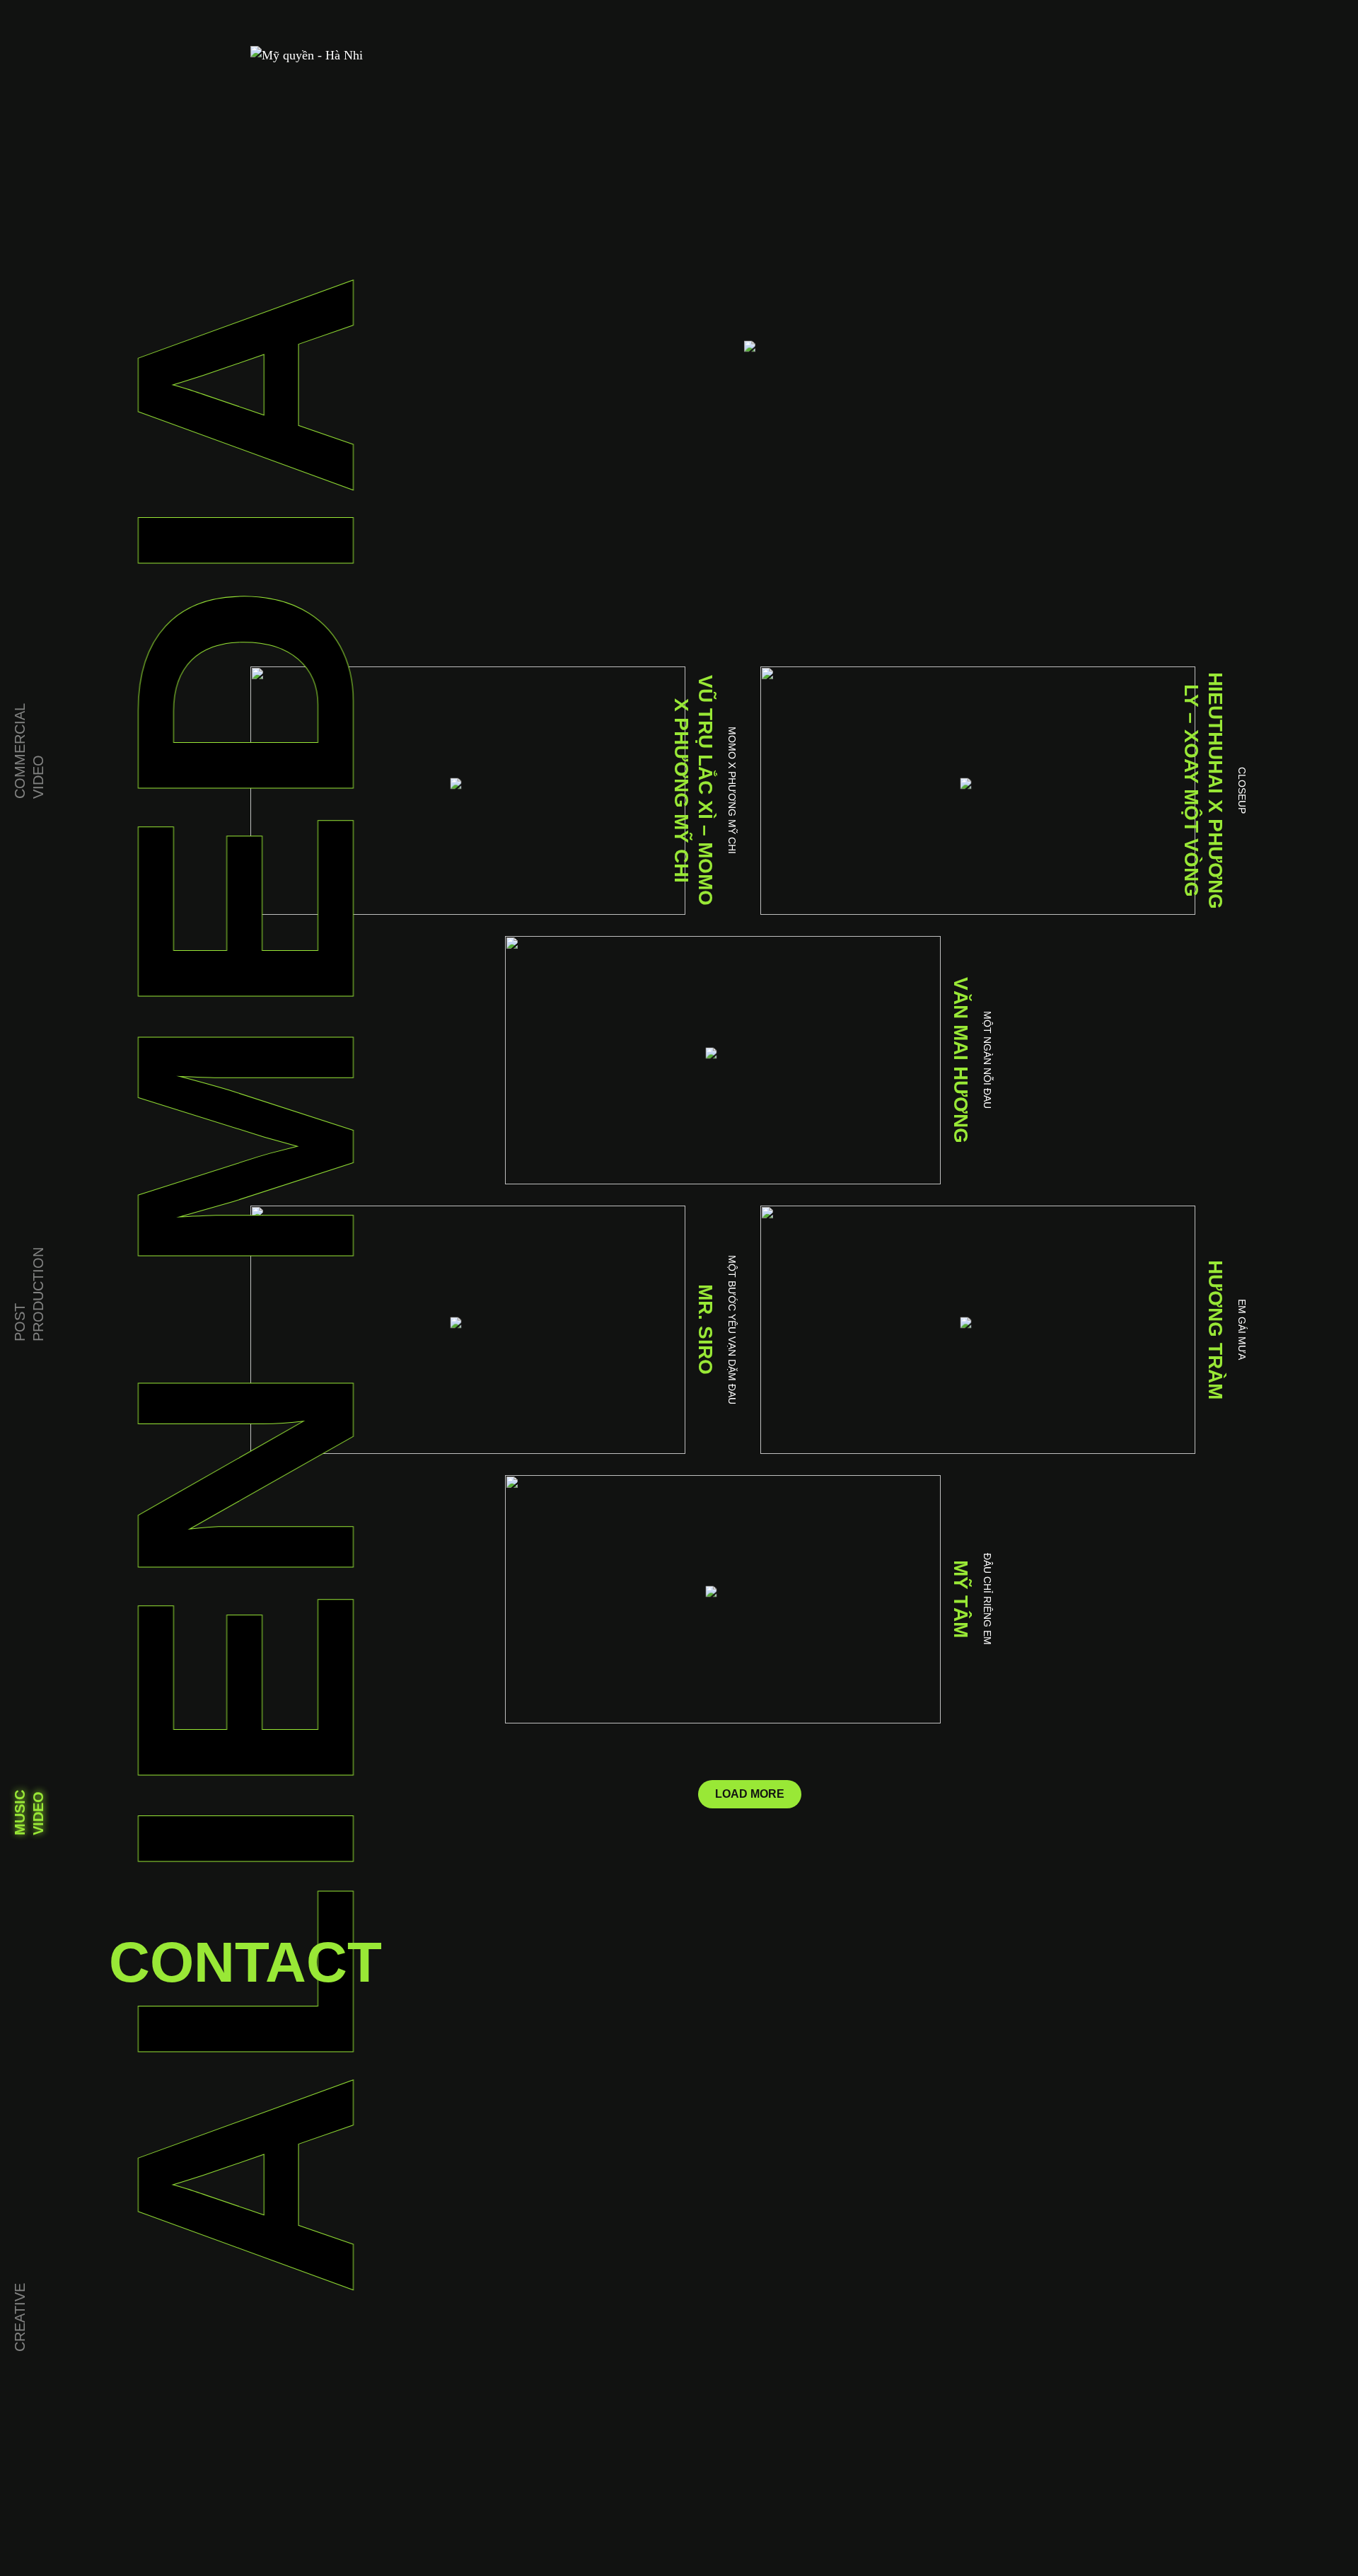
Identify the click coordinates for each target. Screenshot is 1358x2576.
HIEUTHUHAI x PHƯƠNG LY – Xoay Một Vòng (1203, 791)
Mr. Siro (706, 1329)
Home (25, 240)
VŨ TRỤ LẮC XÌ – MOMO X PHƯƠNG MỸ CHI (693, 790)
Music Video (29, 1813)
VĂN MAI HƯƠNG (961, 1060)
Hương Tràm (1215, 1330)
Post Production (29, 1294)
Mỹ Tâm (961, 1599)
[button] (750, 1794)
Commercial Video (29, 751)
